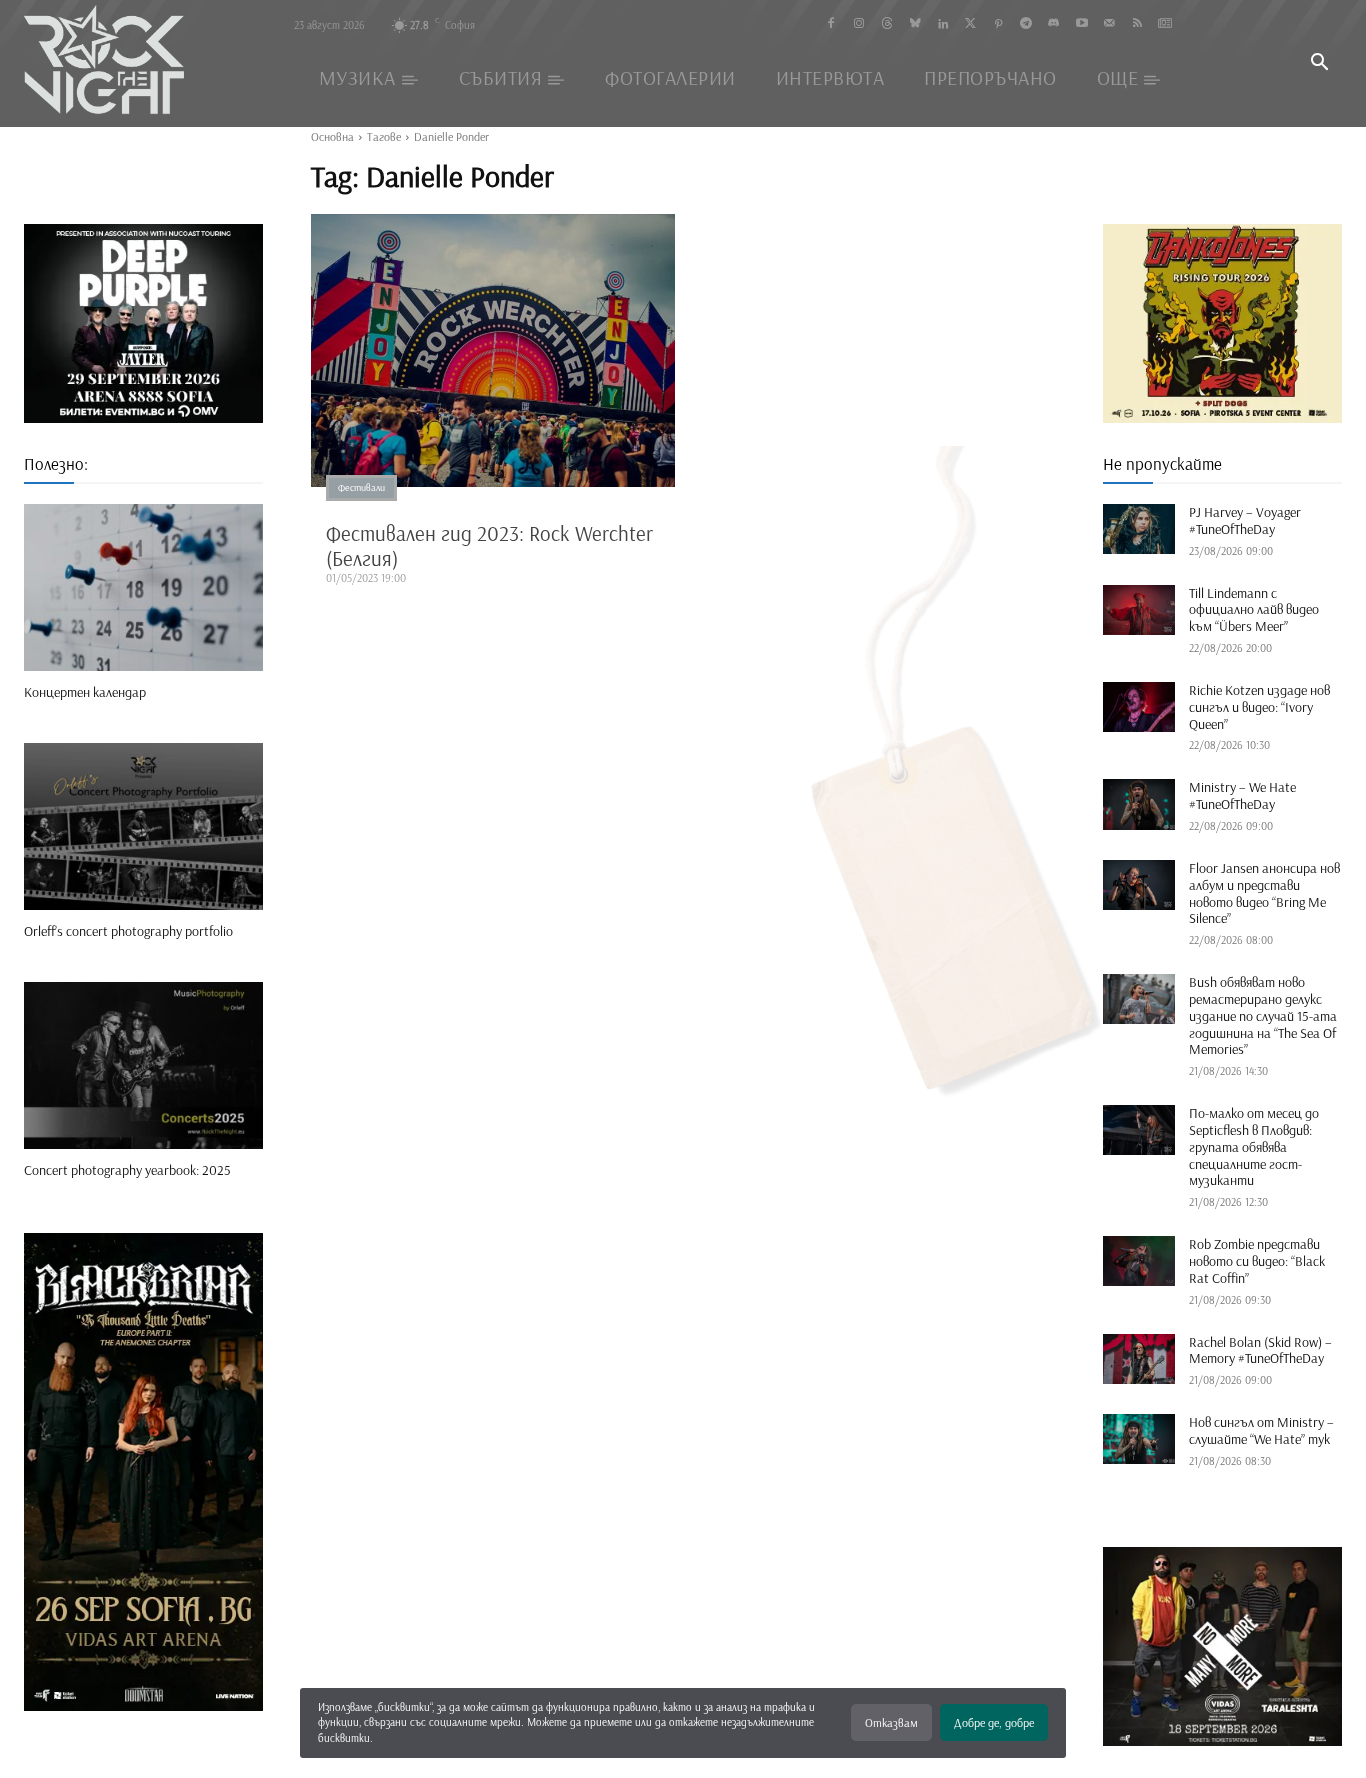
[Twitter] (970, 24)
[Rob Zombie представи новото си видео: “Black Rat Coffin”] (1139, 1261)
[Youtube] (1081, 24)
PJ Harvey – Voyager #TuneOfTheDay (1245, 520)
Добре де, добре (994, 1722)
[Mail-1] (1109, 24)
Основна (332, 136)
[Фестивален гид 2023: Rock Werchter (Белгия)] (493, 350)
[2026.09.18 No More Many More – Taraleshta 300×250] (1222, 1646)
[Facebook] (831, 24)
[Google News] (1165, 24)
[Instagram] (859, 24)
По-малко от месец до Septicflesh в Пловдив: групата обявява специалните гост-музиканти (1254, 1146)
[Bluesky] (914, 24)
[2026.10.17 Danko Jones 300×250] (1222, 323)
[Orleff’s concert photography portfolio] (143, 826)
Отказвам (891, 1722)
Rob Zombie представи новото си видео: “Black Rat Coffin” (1257, 1261)
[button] (1319, 64)
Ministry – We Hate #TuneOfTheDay (1242, 795)
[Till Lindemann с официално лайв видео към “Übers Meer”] (1139, 610)
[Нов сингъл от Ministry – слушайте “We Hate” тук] (1139, 1439)
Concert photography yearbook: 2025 (127, 1170)
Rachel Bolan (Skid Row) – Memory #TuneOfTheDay (1260, 1350)
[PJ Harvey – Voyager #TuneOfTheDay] (1139, 529)
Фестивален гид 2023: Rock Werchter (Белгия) (489, 545)
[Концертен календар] (143, 587)
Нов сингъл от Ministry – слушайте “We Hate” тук (1261, 1430)
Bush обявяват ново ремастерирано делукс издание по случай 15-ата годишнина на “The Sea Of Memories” (1263, 1015)
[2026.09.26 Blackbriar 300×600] (143, 1472)
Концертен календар (85, 692)
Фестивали (361, 487)
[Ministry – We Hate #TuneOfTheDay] (1139, 804)
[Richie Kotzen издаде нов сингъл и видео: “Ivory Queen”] (1139, 707)
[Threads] (887, 24)
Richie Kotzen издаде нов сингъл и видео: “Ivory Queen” (1259, 707)
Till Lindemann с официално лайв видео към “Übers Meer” (1254, 610)
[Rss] (1137, 24)
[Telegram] (1026, 24)
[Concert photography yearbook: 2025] (143, 1065)
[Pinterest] (998, 24)
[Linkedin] (942, 24)
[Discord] (1053, 24)
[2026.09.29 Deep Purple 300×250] (143, 323)
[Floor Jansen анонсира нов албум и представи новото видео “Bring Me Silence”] (1139, 885)
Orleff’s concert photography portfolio (128, 931)
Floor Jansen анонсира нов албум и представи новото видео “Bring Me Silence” (1264, 893)
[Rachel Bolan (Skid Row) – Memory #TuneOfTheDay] (1139, 1359)
